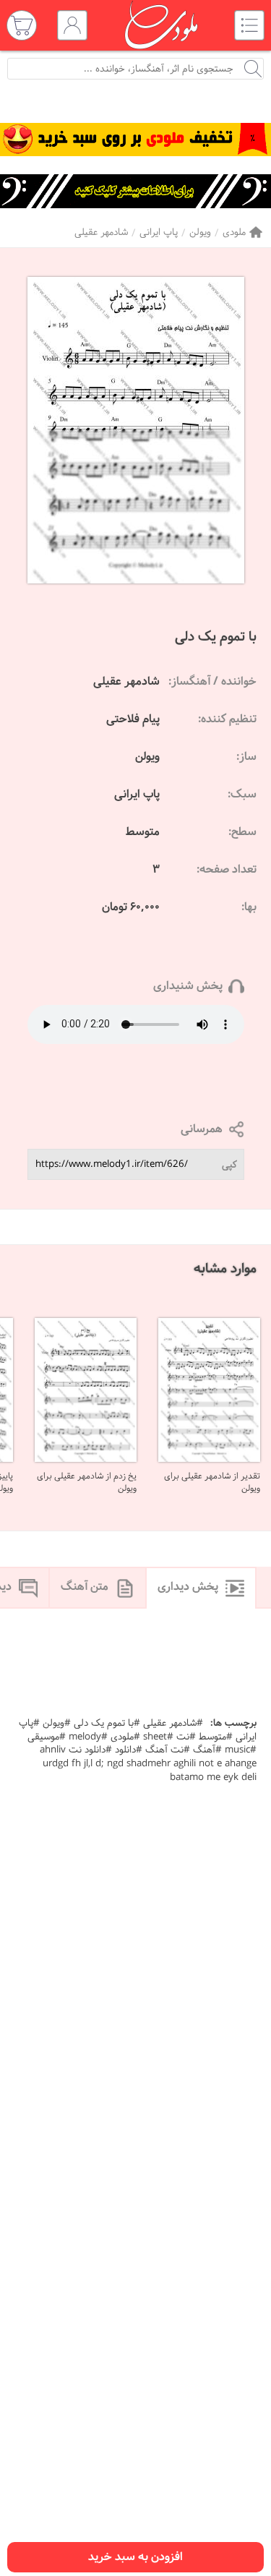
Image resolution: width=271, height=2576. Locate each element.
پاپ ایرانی (159, 232)
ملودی (234, 232)
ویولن (200, 232)
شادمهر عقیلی (101, 232)
